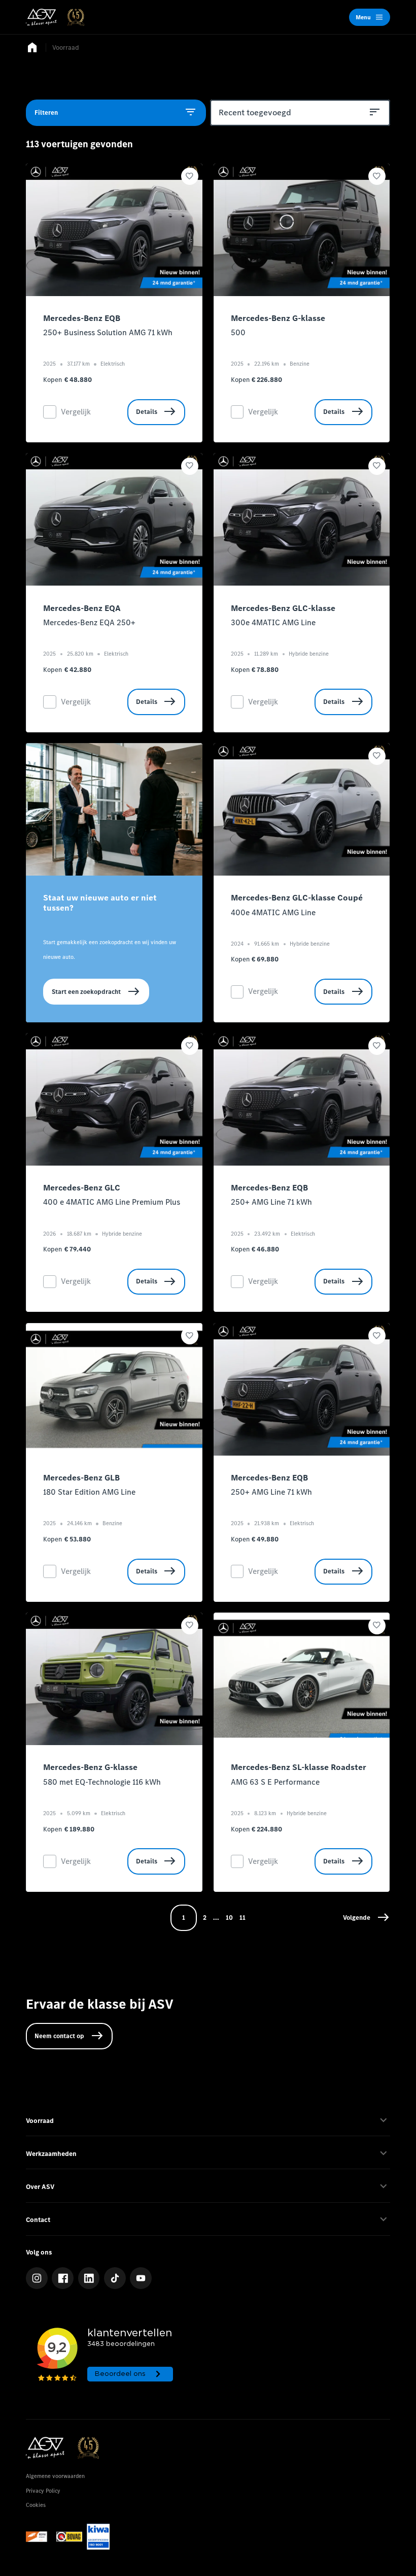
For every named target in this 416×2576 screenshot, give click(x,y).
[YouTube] (141, 2278)
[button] (366, 1918)
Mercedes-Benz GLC (82, 1188)
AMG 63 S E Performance (275, 1782)
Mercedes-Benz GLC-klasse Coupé (297, 898)
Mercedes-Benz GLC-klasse (283, 608)
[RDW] (39, 2537)
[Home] (55, 17)
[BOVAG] (69, 2537)
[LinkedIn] (89, 2278)
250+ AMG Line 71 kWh (271, 1202)
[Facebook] (63, 2278)
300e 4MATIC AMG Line (273, 622)
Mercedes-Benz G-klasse (278, 318)
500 (238, 332)
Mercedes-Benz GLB (81, 1478)
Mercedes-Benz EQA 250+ (89, 622)
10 (229, 1918)
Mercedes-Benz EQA (82, 608)
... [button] (216, 1918)
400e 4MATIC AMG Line (273, 912)
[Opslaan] (190, 176)
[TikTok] (115, 2278)
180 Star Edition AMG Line (89, 1492)
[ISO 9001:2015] (98, 2537)
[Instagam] (37, 2278)
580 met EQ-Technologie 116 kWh (102, 1782)
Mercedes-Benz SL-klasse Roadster (299, 1767)
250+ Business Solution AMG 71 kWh (108, 332)
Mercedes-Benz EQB (82, 318)
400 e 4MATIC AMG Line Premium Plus (112, 1202)
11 (242, 1918)
